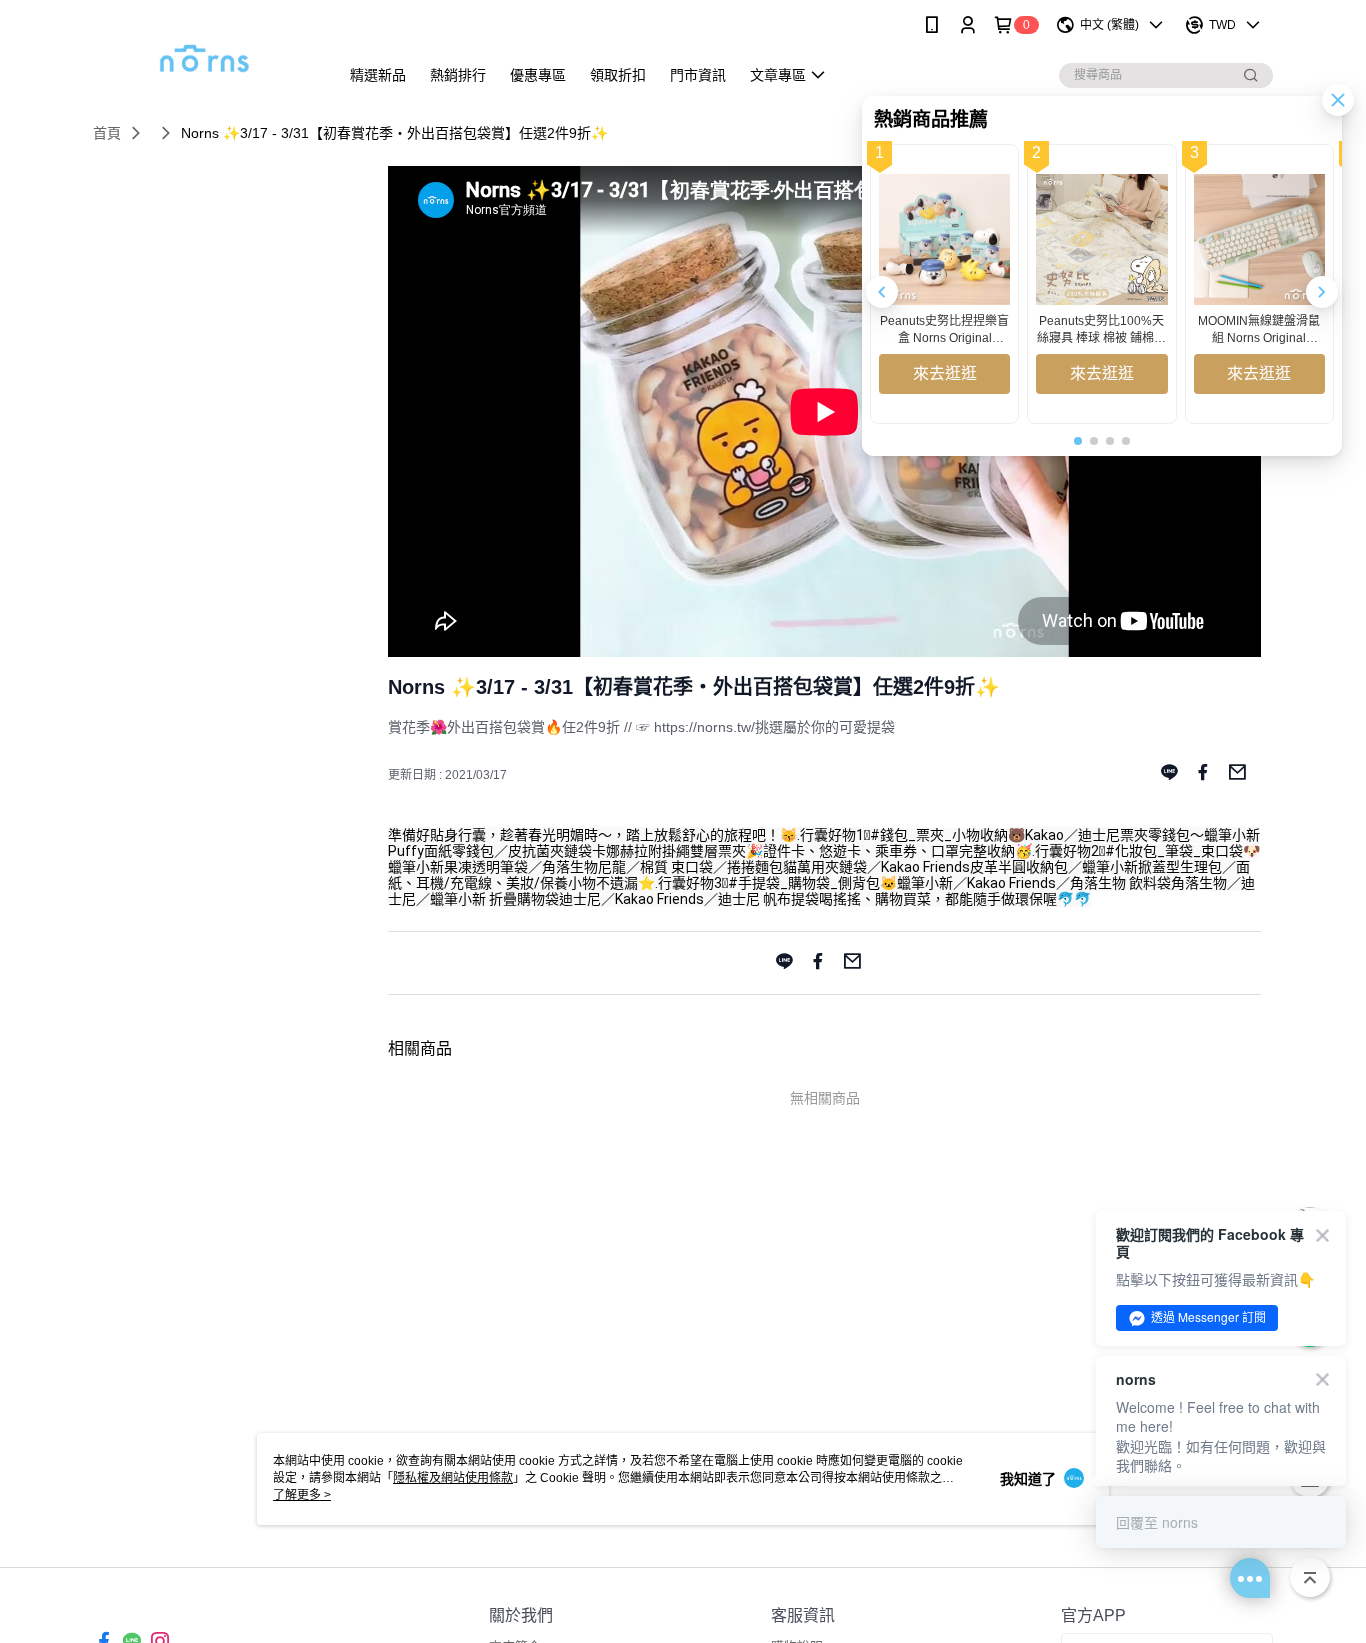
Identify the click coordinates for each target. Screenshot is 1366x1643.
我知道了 (1028, 1479)
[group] (944, 284)
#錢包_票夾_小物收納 (939, 835)
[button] (1322, 292)
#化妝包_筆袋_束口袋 (1174, 851)
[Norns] (204, 52)
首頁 (107, 133)
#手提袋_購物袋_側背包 (804, 883)
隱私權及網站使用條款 (453, 1478)
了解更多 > (302, 1495)
